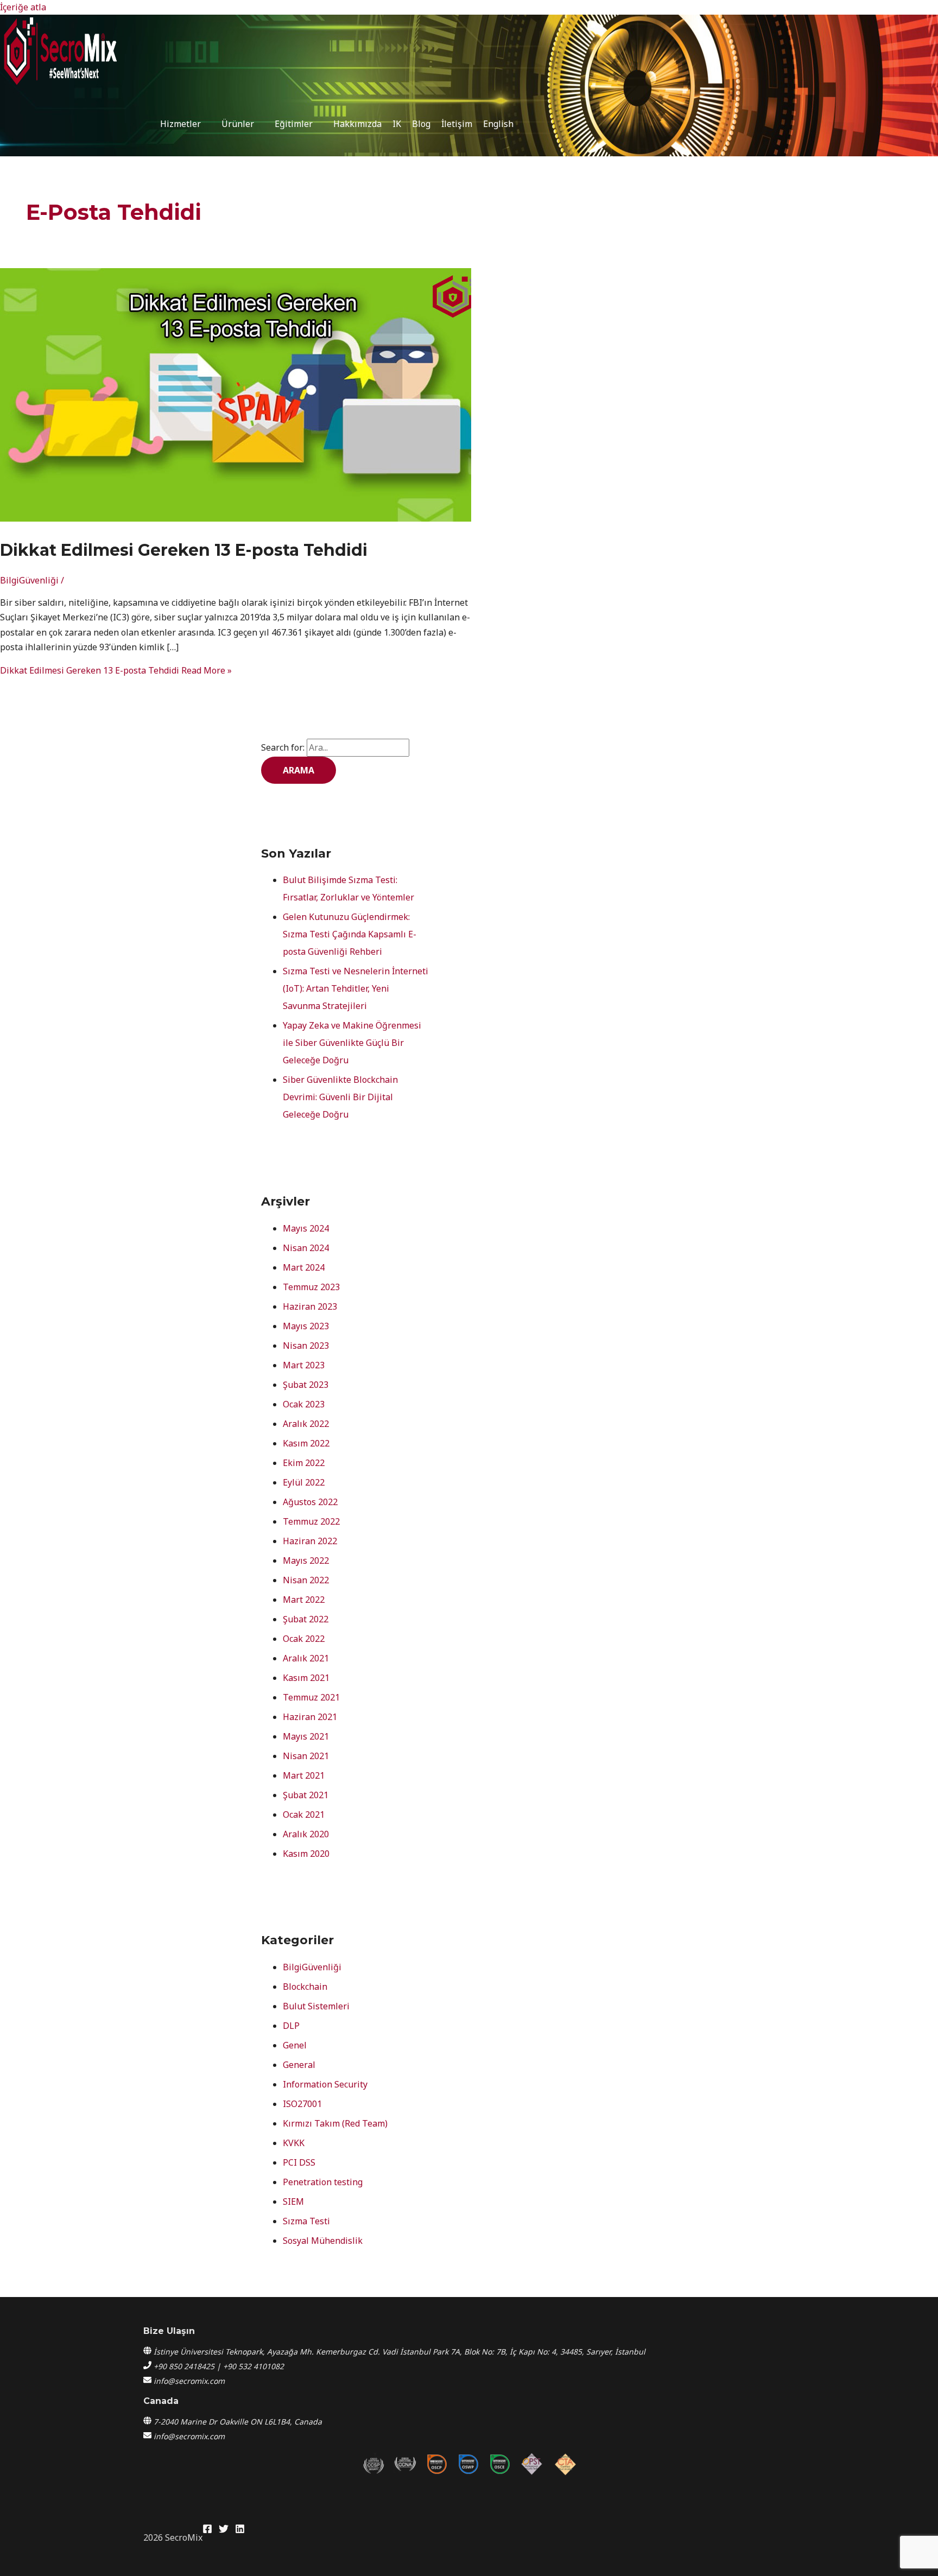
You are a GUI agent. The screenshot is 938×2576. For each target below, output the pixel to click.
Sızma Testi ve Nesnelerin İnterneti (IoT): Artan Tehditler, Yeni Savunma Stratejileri (356, 988)
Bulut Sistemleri (316, 2006)
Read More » (116, 670)
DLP (291, 2026)
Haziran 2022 (310, 1541)
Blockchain (305, 1987)
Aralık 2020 (306, 1834)
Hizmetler (180, 124)
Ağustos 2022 (310, 1502)
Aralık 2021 (306, 1658)
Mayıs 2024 (306, 1228)
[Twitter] (224, 2530)
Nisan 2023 (306, 1346)
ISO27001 (302, 2104)
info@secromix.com (189, 2381)
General (299, 2065)
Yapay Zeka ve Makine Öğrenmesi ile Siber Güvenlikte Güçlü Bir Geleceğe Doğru (352, 1043)
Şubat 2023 (306, 1385)
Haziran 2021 (310, 1717)
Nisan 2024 (306, 1248)
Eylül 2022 (304, 1482)
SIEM (293, 2201)
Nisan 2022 (306, 1580)
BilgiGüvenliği (29, 580)
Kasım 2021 (306, 1678)
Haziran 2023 (310, 1306)
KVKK (294, 2143)
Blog (421, 124)
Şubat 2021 (306, 1795)
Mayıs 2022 (306, 1560)
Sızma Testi (306, 2221)
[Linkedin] (240, 2530)
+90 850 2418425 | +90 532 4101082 (219, 2366)
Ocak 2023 (304, 1404)
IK (397, 124)
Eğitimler (294, 124)
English (498, 124)
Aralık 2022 (306, 1424)
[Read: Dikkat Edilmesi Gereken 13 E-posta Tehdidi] (244, 518)
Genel (295, 2045)
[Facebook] (207, 2530)
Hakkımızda (357, 124)
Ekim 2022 (304, 1463)
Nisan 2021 (306, 1756)
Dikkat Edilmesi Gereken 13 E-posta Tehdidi (184, 550)
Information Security (325, 2084)
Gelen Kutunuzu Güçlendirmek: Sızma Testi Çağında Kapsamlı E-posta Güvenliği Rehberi (350, 934)
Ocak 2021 (304, 1814)
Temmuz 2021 (311, 1697)
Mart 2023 (304, 1365)
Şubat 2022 (306, 1619)
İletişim (457, 124)
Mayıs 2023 (306, 1326)
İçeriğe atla (23, 7)
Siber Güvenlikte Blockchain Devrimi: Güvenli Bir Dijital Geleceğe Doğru (340, 1097)
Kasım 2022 (306, 1443)
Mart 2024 (304, 1267)
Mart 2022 (304, 1600)
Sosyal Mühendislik (323, 2241)
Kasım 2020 (306, 1854)
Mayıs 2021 (306, 1736)
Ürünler (238, 124)
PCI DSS (299, 2162)
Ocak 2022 (304, 1639)
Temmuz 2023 (311, 1287)
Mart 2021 (304, 1775)
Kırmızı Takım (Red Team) (335, 2123)
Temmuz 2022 (311, 1521)
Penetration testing (323, 2182)
